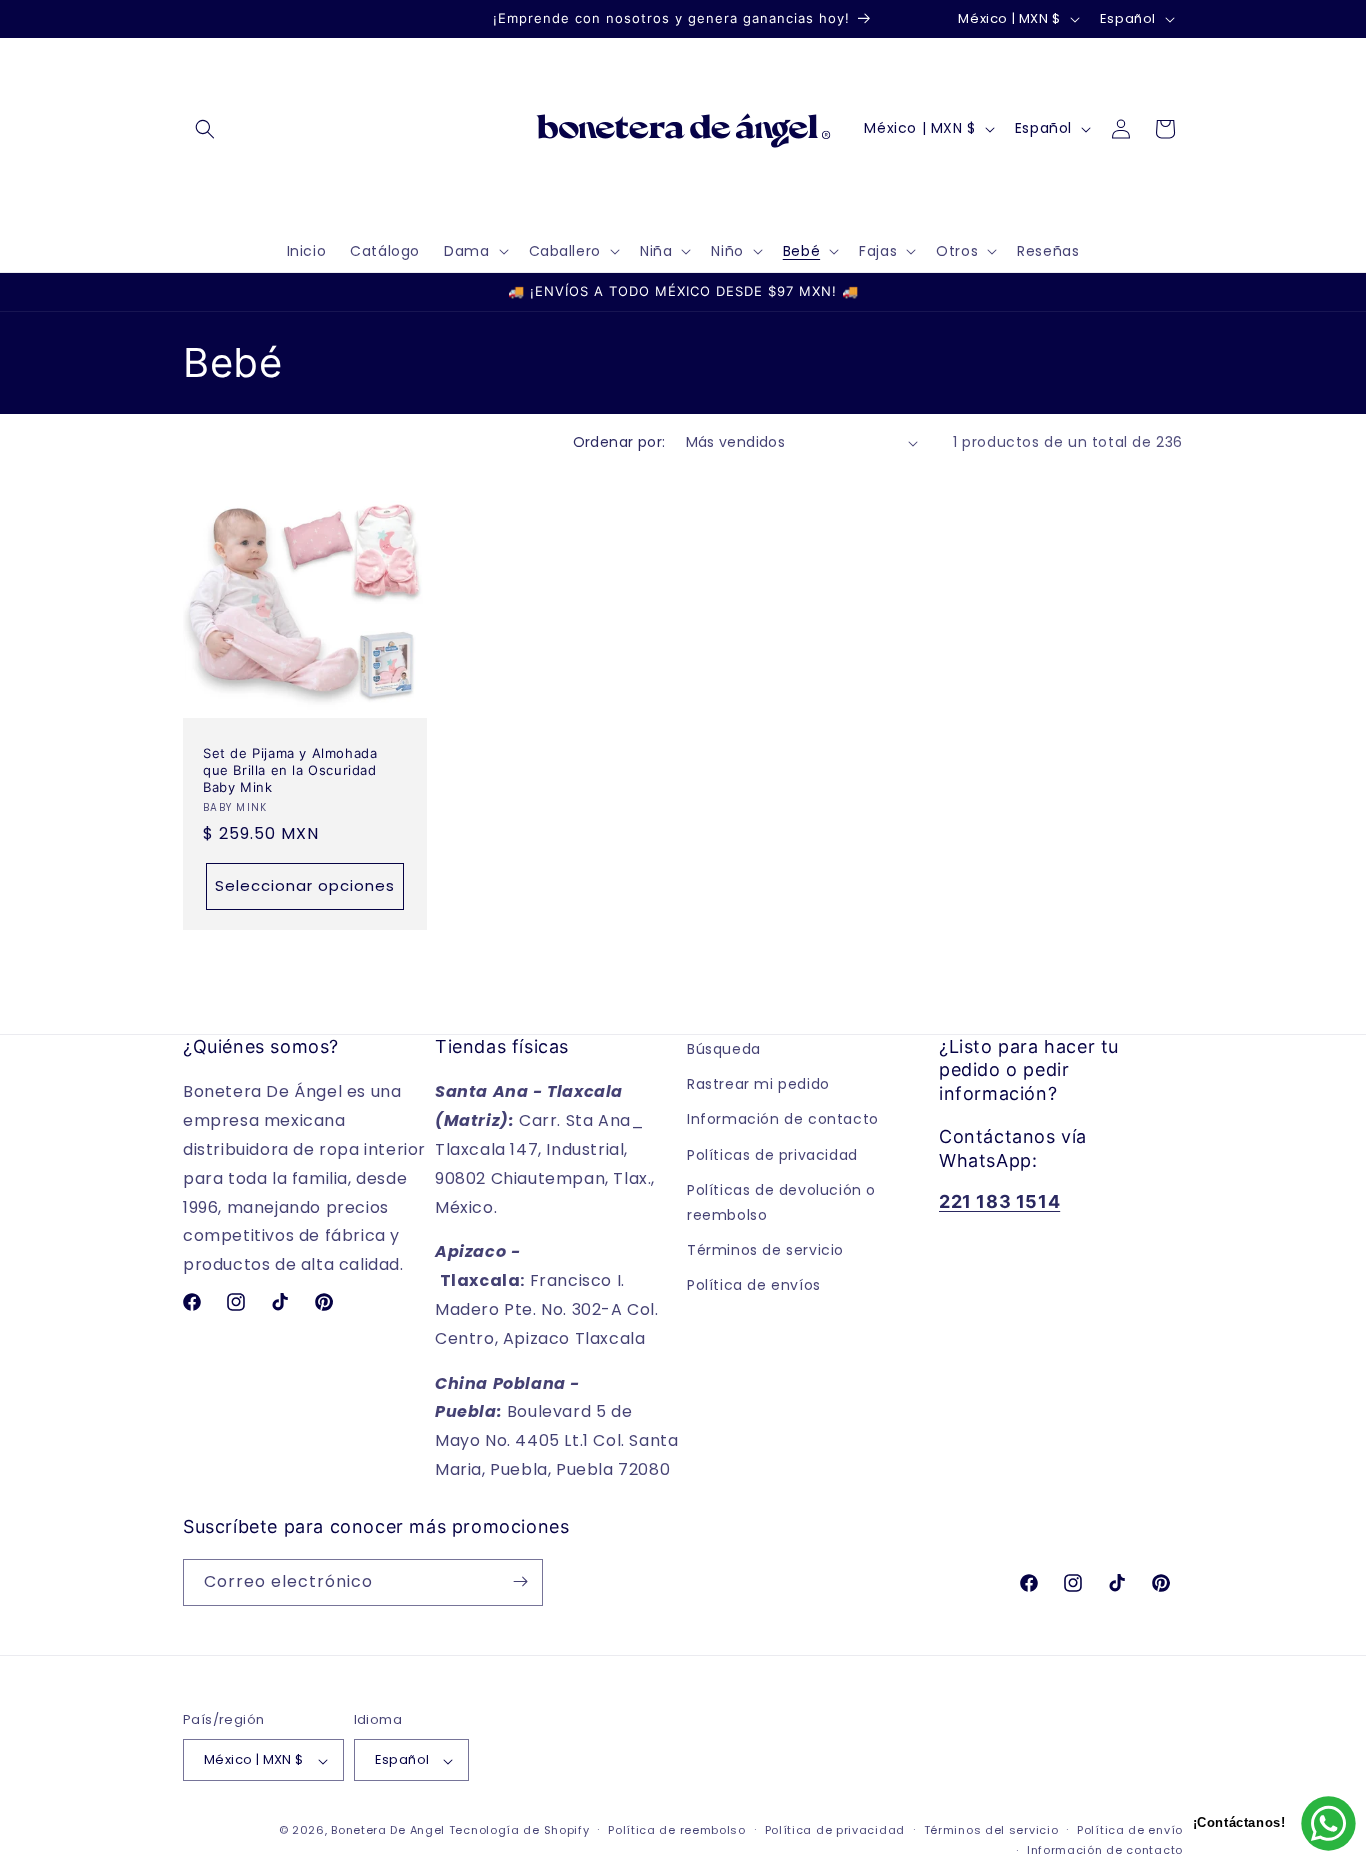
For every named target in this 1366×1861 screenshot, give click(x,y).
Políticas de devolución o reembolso (781, 1202)
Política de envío (1130, 1831)
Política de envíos (754, 1285)
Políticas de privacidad (772, 1155)
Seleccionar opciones (305, 886)
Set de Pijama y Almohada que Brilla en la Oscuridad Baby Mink (290, 770)
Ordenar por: (619, 442)
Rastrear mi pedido (758, 1084)
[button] (205, 129)
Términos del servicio (991, 1831)
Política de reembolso (677, 1831)
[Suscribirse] (520, 1581)
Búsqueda (724, 1049)
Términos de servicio (765, 1250)
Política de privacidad (835, 1831)
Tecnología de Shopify (519, 1831)
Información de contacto (783, 1119)
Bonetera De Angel (388, 1831)
